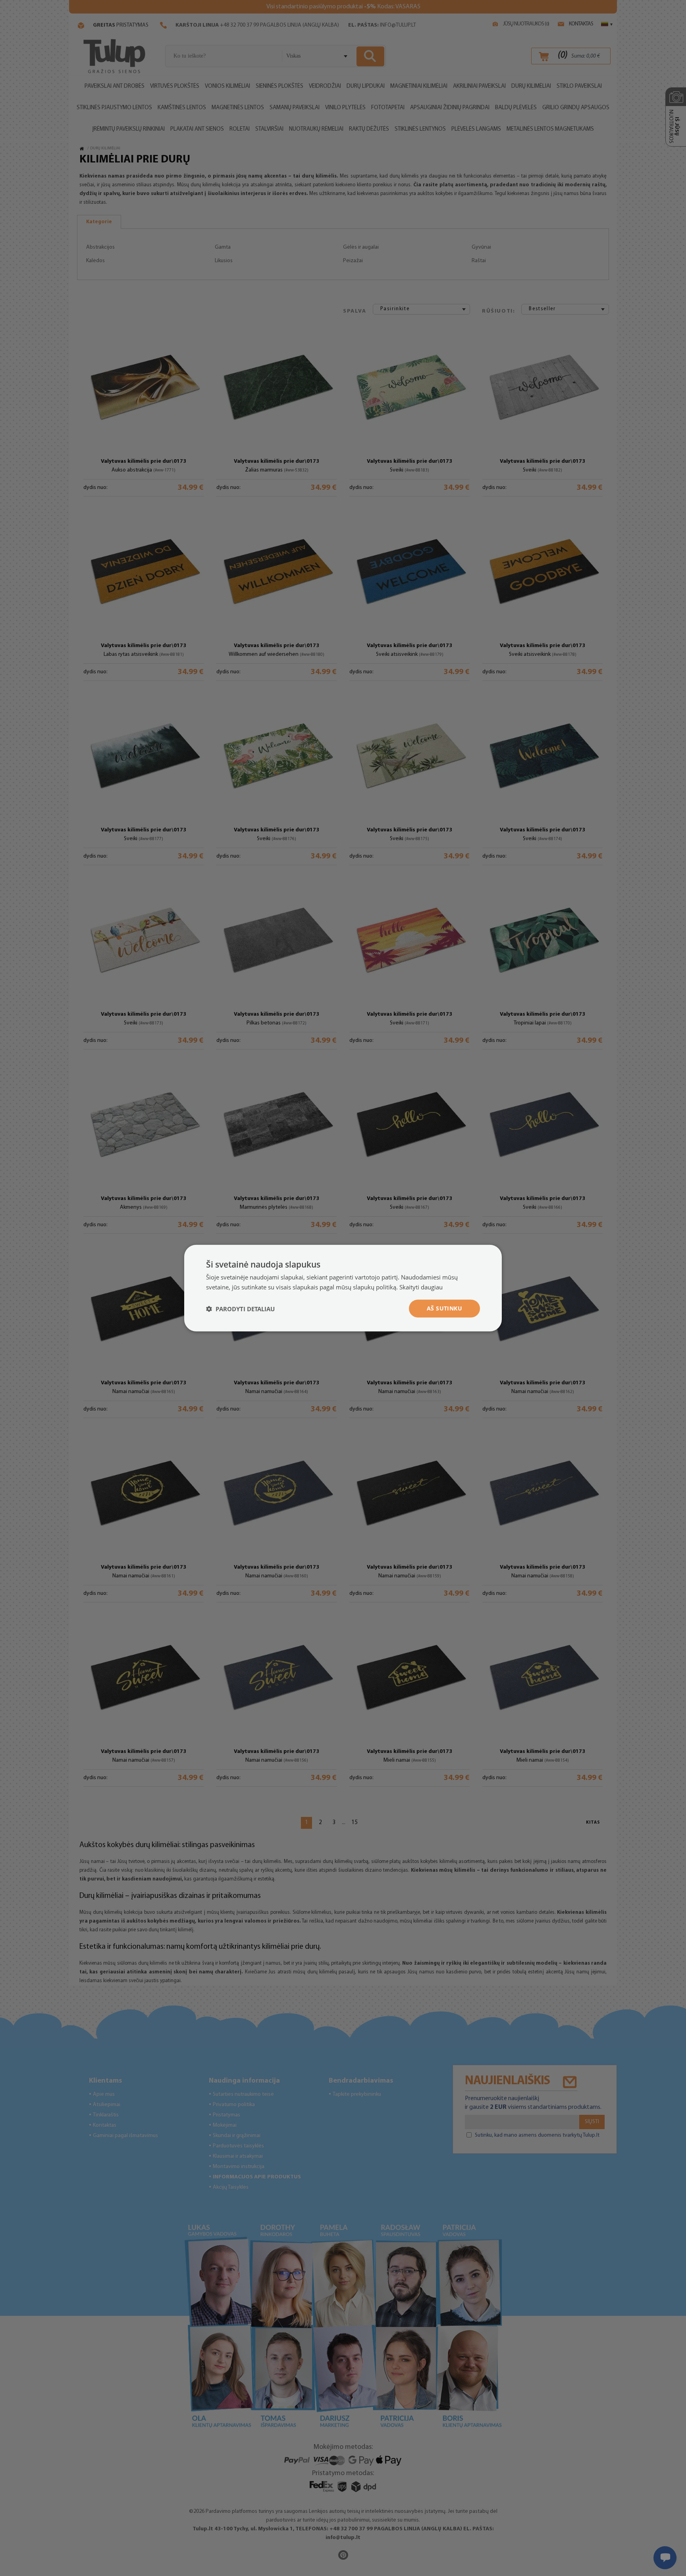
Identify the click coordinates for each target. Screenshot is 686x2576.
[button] (240, 1308)
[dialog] (343, 1288)
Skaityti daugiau (421, 1287)
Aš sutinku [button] (444, 1308)
